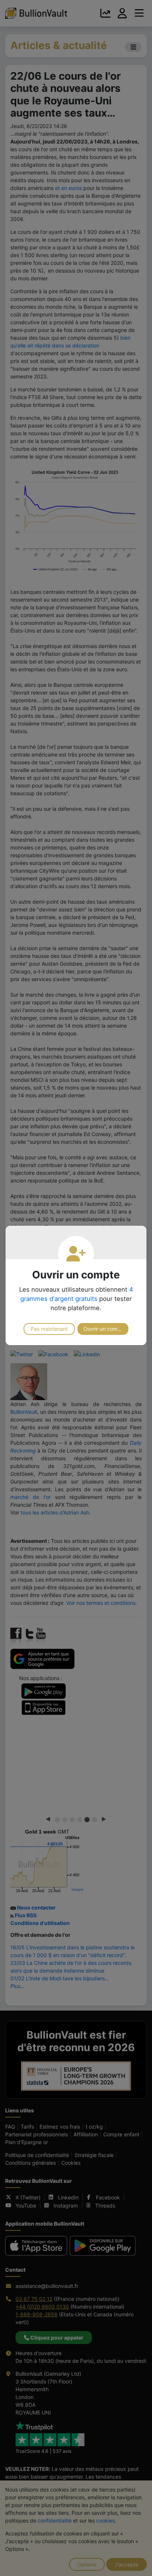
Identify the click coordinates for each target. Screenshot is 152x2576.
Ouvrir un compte (104, 1329)
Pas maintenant (49, 1329)
